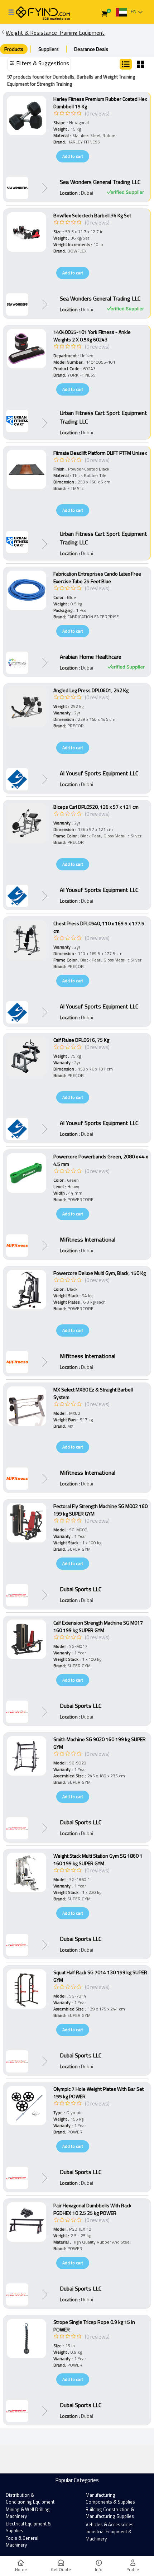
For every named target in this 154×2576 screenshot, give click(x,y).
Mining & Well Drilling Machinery (28, 2513)
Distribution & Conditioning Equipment (30, 2499)
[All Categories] (11, 12)
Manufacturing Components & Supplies (110, 2499)
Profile (133, 2569)
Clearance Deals (91, 49)
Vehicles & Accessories (110, 2524)
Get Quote (61, 2569)
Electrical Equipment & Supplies (28, 2527)
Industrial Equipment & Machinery (109, 2535)
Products (14, 49)
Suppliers (49, 49)
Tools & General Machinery (22, 2542)
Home (21, 2569)
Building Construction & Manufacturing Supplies (110, 2513)
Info (99, 2569)
